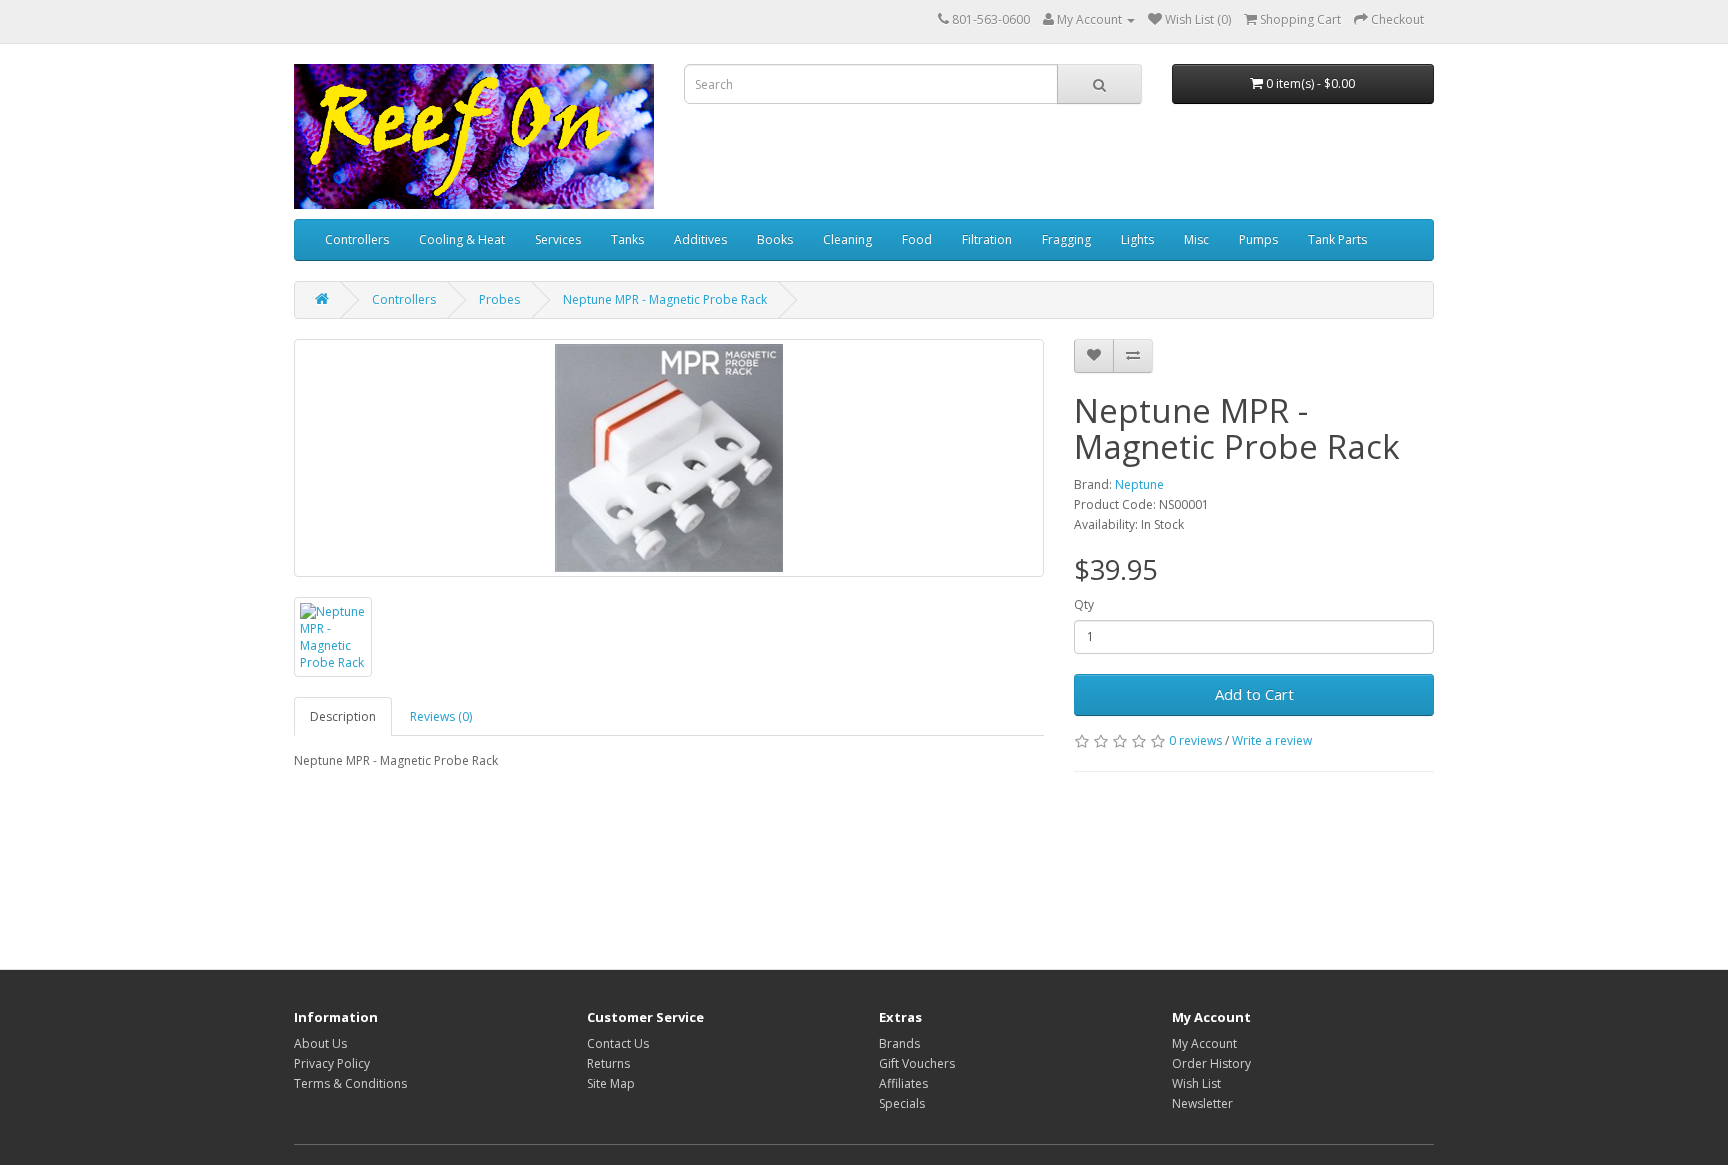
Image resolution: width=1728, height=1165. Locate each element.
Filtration (987, 239)
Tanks (627, 239)
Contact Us (618, 1043)
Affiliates (903, 1083)
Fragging (1066, 239)
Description (343, 716)
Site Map (611, 1083)
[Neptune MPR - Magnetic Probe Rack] (669, 458)
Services (558, 239)
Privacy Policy (332, 1063)
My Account (1204, 1043)
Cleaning (847, 239)
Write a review (1272, 740)
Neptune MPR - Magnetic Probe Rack (665, 299)
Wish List (1196, 1083)
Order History (1211, 1063)
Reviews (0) (441, 716)
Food (917, 239)
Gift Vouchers (917, 1063)
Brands (899, 1043)
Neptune (1139, 484)
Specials (902, 1103)
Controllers (357, 239)
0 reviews (1195, 740)
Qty (1084, 604)
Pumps (1258, 239)
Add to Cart (1254, 694)
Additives (700, 239)
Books (775, 239)
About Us (320, 1043)
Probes (499, 299)
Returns (608, 1063)
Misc (1196, 239)
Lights (1137, 239)
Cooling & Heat (462, 239)
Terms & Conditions (350, 1083)
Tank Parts (1337, 239)
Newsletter (1202, 1103)
